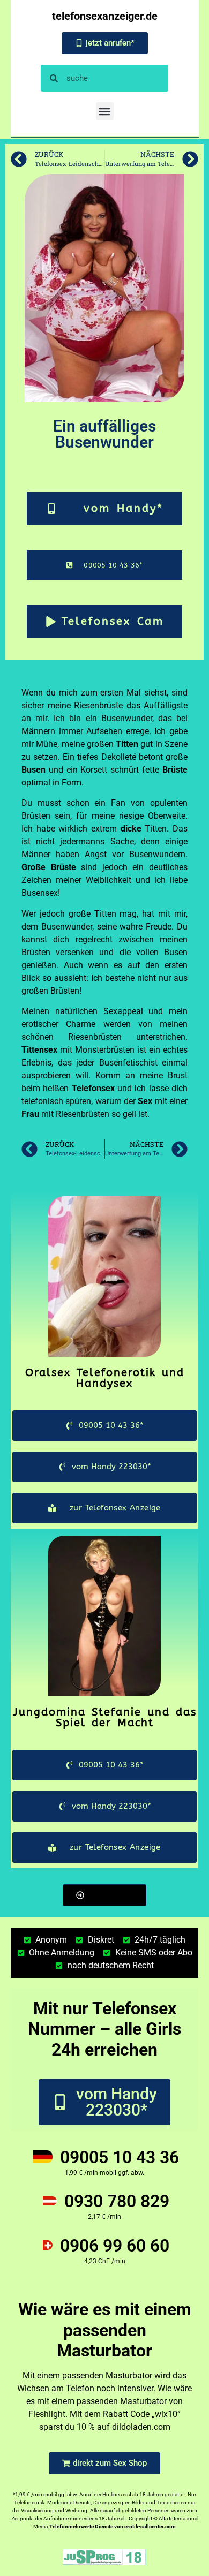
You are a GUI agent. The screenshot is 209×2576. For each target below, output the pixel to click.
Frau (30, 1114)
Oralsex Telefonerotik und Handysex (105, 1378)
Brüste (175, 770)
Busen (33, 770)
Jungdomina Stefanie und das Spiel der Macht (105, 1717)
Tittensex (39, 1050)
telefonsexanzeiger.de (105, 16)
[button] (105, 111)
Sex (145, 1101)
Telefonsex (93, 1088)
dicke (131, 829)
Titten (127, 744)
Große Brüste (49, 867)
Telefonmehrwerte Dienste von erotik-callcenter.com (113, 2526)
